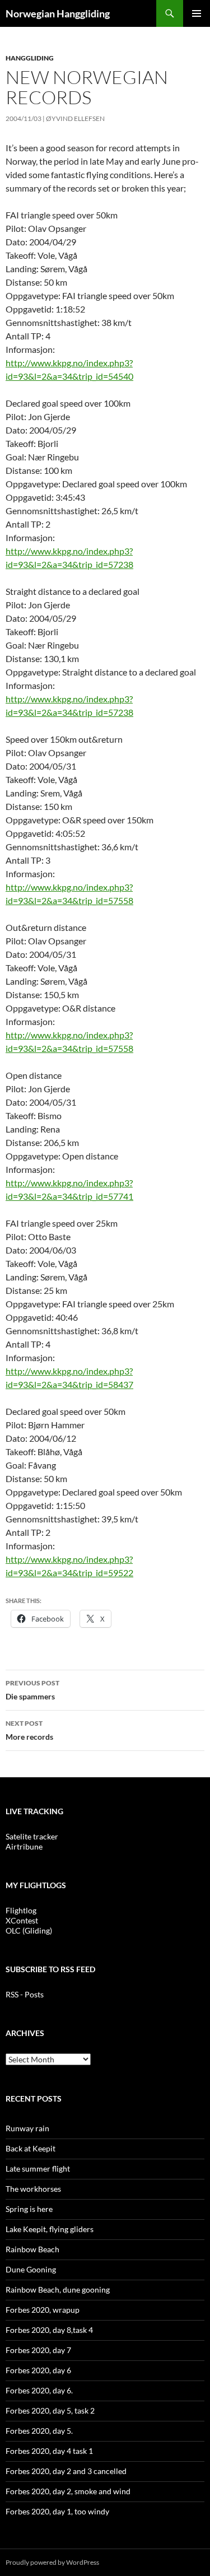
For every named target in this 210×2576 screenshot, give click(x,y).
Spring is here (29, 2209)
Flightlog (21, 1910)
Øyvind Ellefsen (75, 118)
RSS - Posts (25, 1994)
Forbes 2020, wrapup (43, 2310)
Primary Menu (197, 13)
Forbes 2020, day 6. (39, 2390)
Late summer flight (38, 2169)
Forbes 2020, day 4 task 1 (49, 2451)
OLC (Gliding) (29, 1930)
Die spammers (32, 1690)
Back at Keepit (31, 2148)
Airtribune (24, 1846)
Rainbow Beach (32, 2249)
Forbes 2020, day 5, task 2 (50, 2410)
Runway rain (27, 2128)
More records (29, 1730)
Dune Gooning (31, 2269)
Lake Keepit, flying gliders (50, 2229)
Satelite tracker (32, 1836)
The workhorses (33, 2189)
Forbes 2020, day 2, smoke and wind (68, 2491)
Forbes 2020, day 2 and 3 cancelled (66, 2471)
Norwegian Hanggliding (58, 13)
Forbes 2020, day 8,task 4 (49, 2330)
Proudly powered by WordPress (52, 2562)
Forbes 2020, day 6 (38, 2370)
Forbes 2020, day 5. (39, 2431)
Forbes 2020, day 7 (38, 2350)
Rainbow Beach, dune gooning (58, 2289)
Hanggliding (30, 58)
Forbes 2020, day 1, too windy (57, 2511)
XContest (22, 1920)
